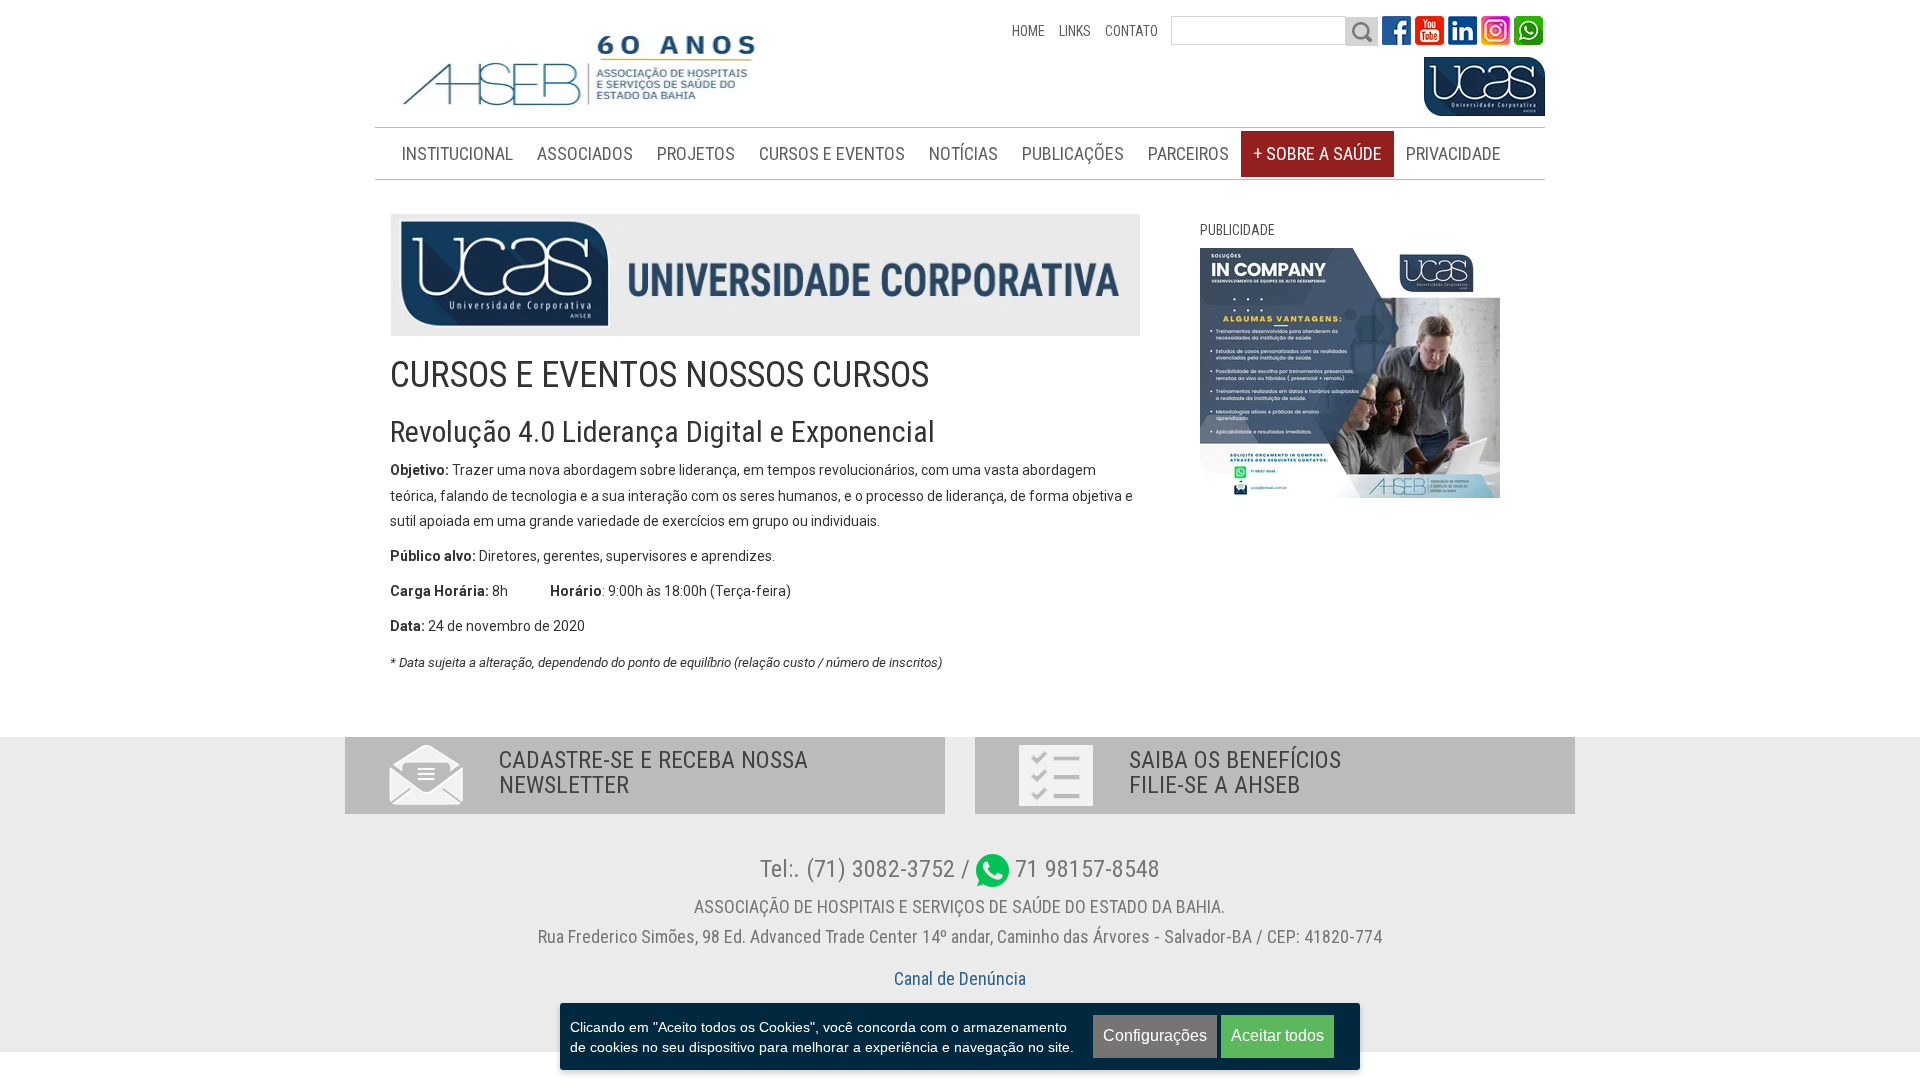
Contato (1131, 31)
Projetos (696, 153)
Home (1028, 31)
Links (1075, 31)
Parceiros (1188, 153)
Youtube (1429, 30)
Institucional (457, 153)
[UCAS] (1484, 87)
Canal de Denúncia (960, 978)
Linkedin (1462, 30)
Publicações (1073, 153)
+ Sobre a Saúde (1317, 153)
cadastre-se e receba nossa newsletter (653, 772)
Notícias (963, 153)
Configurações (1155, 1035)
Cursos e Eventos (832, 153)
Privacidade (1453, 153)
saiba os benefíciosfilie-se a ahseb (1235, 772)
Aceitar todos (1277, 1035)
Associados (585, 153)
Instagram (1495, 30)
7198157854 (1528, 30)
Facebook (1396, 30)
